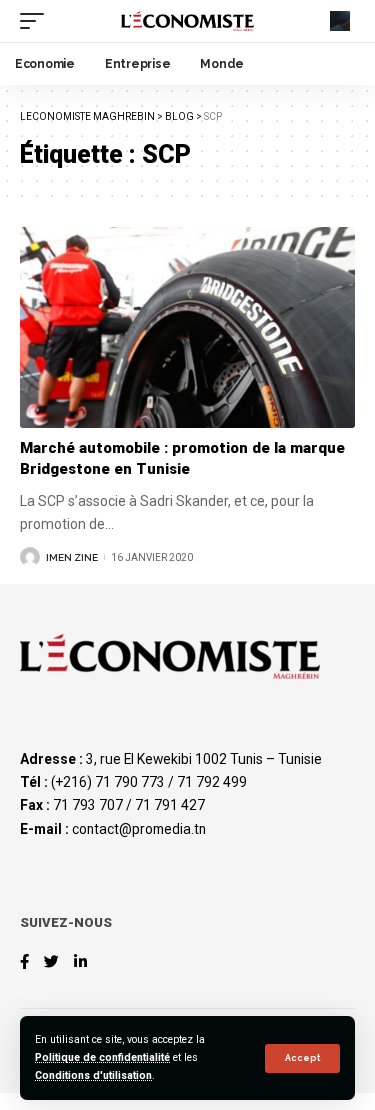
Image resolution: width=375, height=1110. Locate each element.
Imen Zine (72, 557)
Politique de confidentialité (102, 1057)
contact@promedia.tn (139, 829)
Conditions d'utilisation (93, 1075)
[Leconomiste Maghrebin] (188, 21)
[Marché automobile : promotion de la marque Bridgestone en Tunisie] (187, 327)
